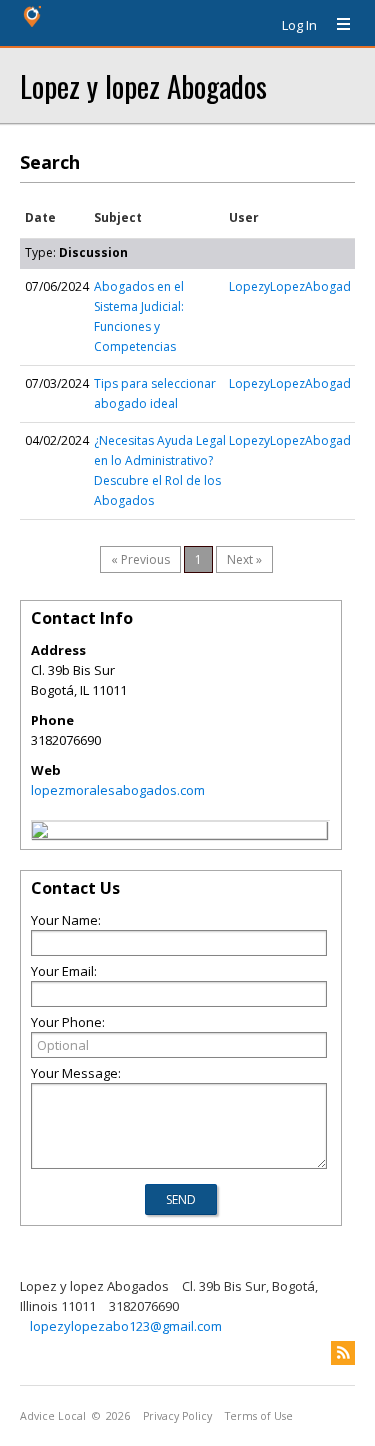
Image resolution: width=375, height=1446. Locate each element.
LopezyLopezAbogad (290, 286)
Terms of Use (259, 1416)
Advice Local (53, 1416)
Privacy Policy (177, 1416)
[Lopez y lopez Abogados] (40, 833)
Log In (299, 25)
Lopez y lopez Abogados (143, 85)
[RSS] (343, 1353)
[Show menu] (336, 25)
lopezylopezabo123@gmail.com (126, 1326)
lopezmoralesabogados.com (118, 790)
